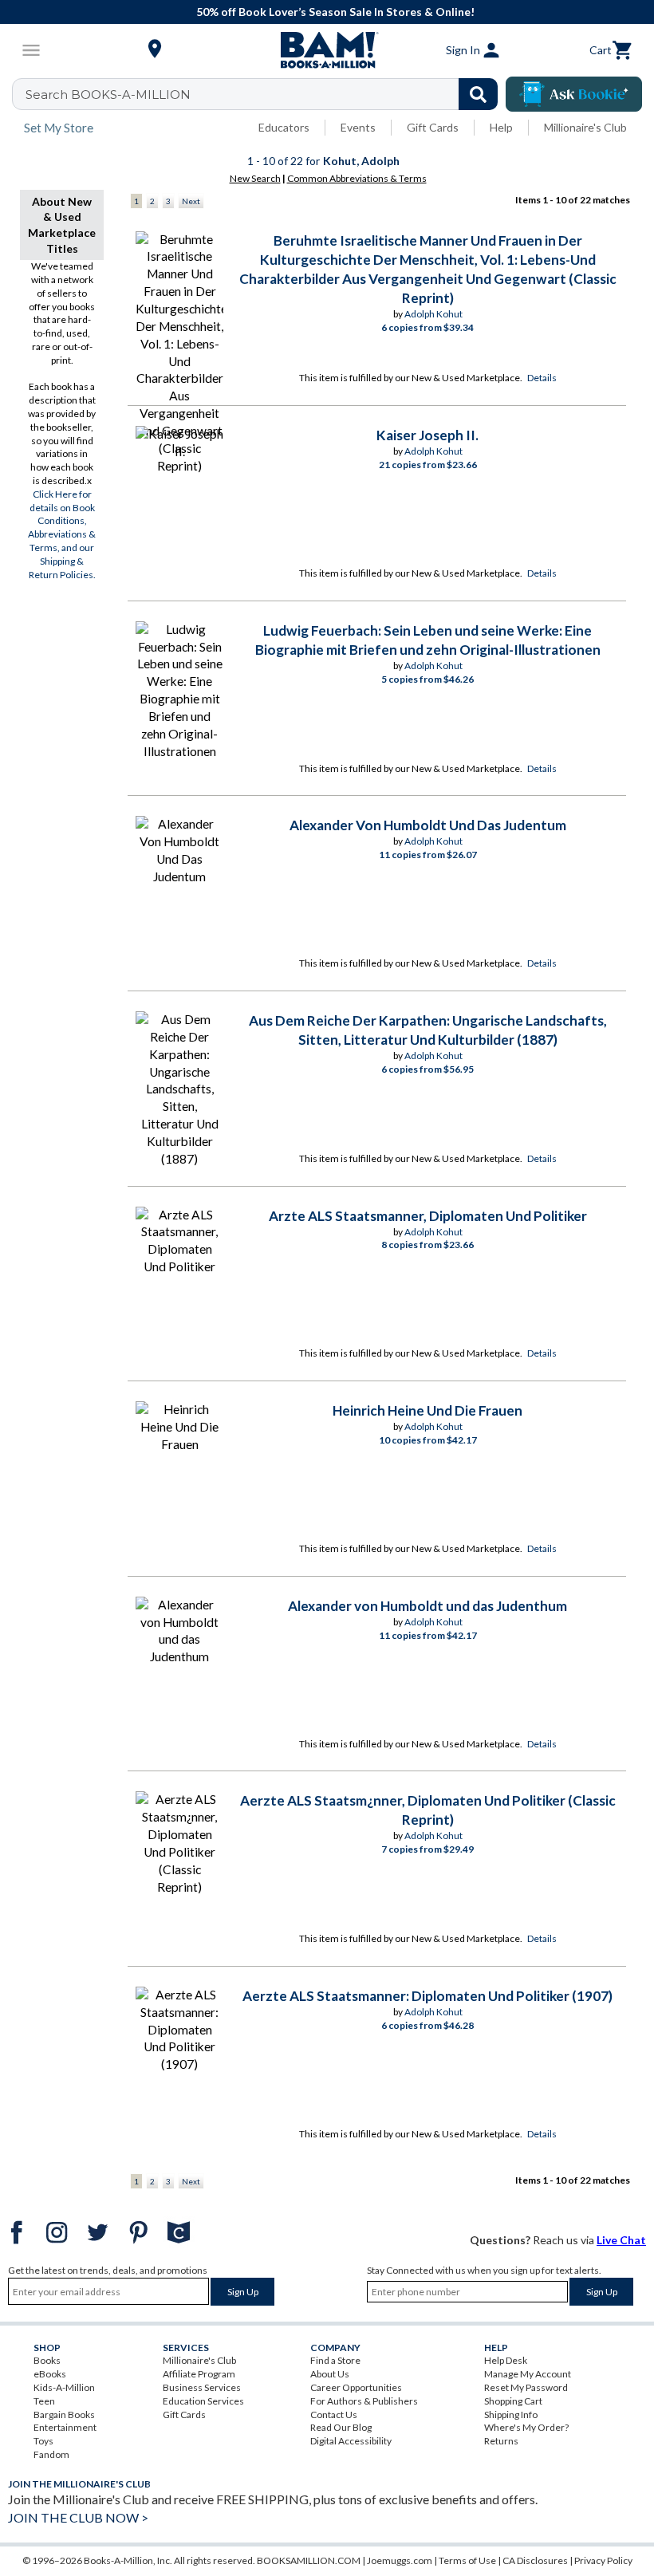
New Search (255, 178)
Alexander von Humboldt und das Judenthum (427, 1606)
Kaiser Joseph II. (427, 435)
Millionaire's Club (585, 127)
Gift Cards (433, 127)
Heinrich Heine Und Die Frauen (427, 1410)
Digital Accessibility (351, 2441)
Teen (44, 2401)
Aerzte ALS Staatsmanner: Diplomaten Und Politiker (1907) (427, 1996)
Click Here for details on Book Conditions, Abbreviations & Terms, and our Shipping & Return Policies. (62, 534)
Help (501, 127)
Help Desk (506, 2360)
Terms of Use (467, 2560)
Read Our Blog (341, 2427)
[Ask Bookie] (574, 94)
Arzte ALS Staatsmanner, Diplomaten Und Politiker (428, 1216)
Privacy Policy (603, 2560)
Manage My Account (528, 2374)
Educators (284, 127)
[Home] (327, 50)
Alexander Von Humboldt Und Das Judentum (428, 825)
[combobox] (265, 94)
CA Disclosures (535, 2560)
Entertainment (65, 2427)
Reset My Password (526, 2387)
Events (358, 127)
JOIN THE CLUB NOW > (78, 2517)
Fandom (51, 2454)
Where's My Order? (526, 2427)
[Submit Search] (478, 94)
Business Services (202, 2387)
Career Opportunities (356, 2387)
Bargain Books (64, 2415)
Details (542, 378)
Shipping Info (511, 2415)
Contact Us (334, 2415)
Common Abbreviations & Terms (357, 178)
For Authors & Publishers (364, 2401)
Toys (43, 2441)
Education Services (203, 2401)
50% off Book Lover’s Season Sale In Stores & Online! (335, 12)
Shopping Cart (513, 2401)
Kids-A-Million (64, 2387)
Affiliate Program (199, 2374)
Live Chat (621, 2240)
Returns (501, 2441)
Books (47, 2360)
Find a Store (335, 2360)
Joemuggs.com (400, 2560)
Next (191, 201)
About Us (330, 2374)
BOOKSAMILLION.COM (309, 2560)
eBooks (50, 2374)
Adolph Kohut (433, 314)
